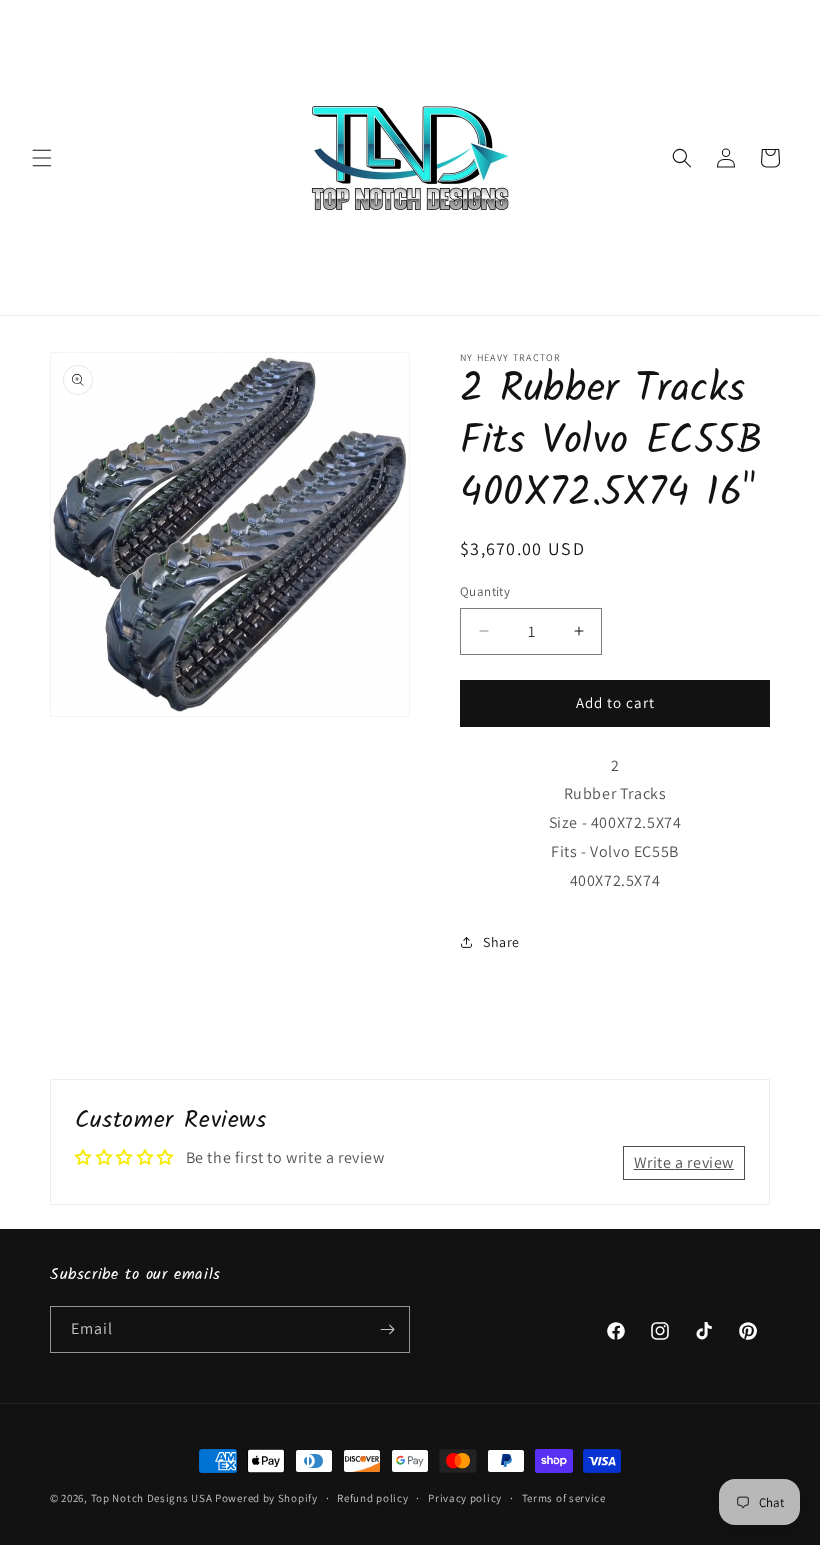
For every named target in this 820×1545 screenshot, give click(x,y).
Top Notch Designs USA (152, 1498)
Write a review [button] (684, 1162)
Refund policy (372, 1498)
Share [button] (501, 942)
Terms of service (564, 1498)
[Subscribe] (387, 1329)
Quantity (485, 591)
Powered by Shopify (266, 1498)
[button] (42, 158)
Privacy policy (465, 1498)
